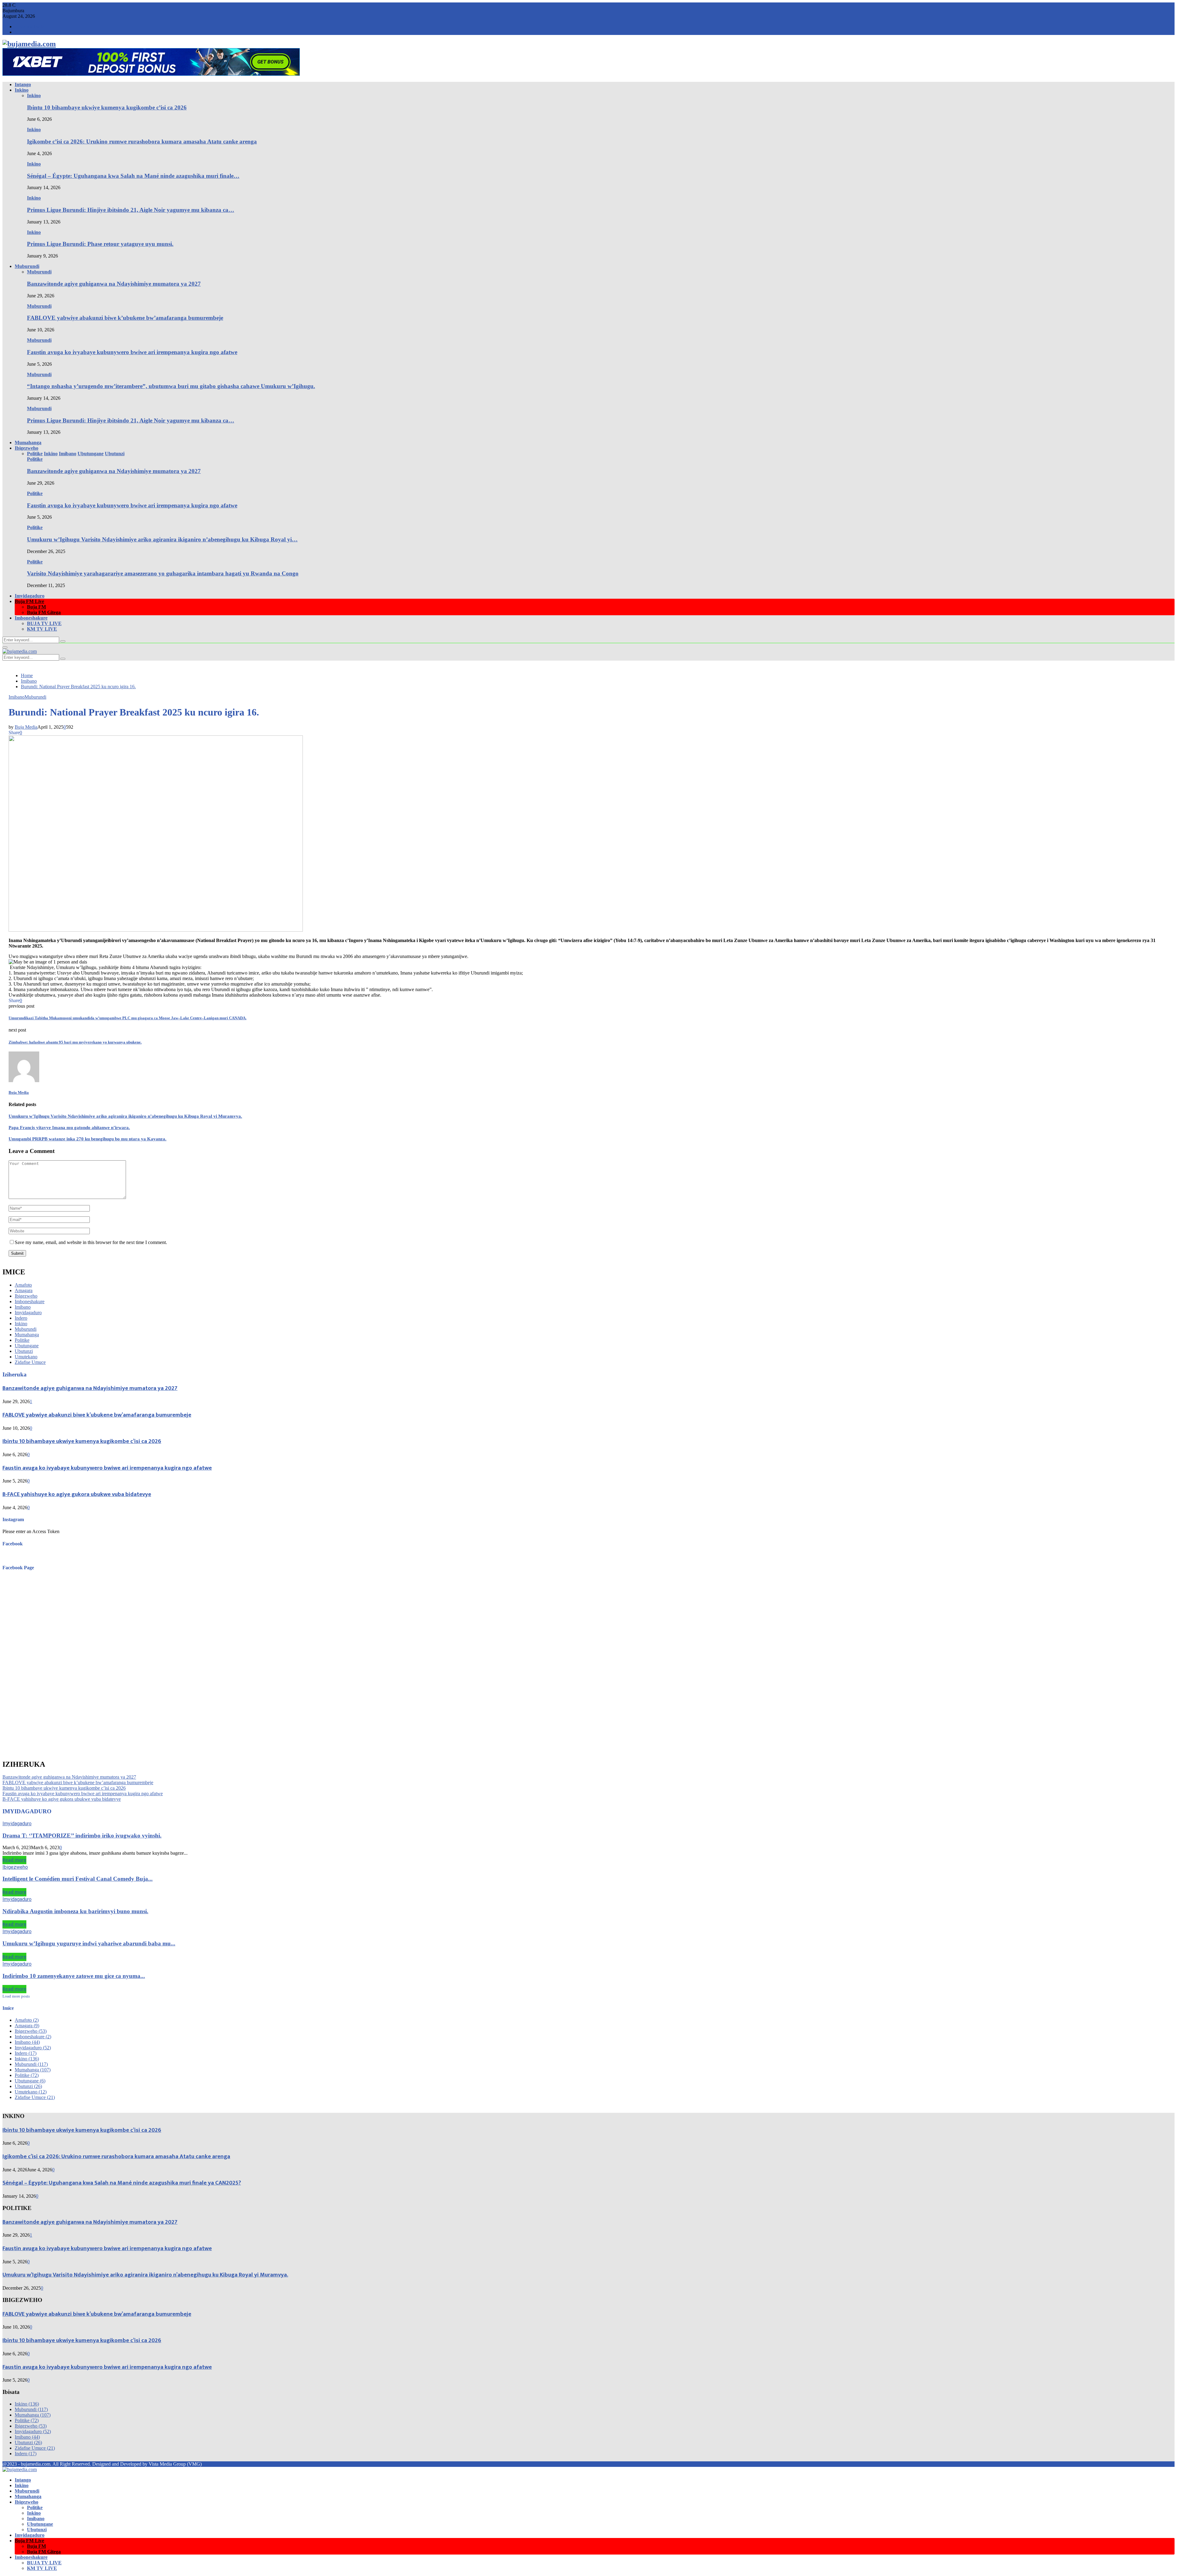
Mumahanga (28, 443)
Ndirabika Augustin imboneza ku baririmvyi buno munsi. (75, 1911)
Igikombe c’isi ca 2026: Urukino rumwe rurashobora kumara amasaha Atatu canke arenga (142, 141)
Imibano (17, 697)
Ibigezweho (27, 448)
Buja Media (26, 727)
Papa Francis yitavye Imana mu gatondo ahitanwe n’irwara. (69, 1128)
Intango (23, 84)
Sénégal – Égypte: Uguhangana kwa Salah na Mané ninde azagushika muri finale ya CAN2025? (122, 2183)
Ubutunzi (24, 1351)
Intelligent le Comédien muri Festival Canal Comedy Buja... (78, 1879)
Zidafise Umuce (30, 1362)
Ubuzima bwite (30, 27)
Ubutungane (27, 1346)
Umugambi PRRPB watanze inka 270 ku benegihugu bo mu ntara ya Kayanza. (88, 1139)
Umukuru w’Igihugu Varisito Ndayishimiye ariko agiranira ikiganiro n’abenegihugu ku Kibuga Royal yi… (162, 539)
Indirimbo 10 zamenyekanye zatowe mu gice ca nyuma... (74, 1976)
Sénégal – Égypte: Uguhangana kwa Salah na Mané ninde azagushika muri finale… (133, 176)
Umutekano (26, 1357)
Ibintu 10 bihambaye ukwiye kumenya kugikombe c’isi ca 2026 (107, 107)
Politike (35, 459)
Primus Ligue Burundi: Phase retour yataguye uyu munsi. (100, 244)
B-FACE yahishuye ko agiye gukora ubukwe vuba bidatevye (77, 1494)
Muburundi (27, 266)
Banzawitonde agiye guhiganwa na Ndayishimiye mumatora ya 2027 (114, 284)
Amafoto (23, 1285)
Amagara (24, 1290)
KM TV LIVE (42, 629)
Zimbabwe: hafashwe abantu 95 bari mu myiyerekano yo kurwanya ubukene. (75, 1042)
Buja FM (36, 607)
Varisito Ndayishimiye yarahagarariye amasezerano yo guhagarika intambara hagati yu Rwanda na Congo (163, 573)
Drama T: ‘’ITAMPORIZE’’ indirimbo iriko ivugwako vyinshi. (82, 1836)
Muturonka (25, 32)
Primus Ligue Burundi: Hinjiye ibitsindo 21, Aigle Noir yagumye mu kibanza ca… (131, 210)
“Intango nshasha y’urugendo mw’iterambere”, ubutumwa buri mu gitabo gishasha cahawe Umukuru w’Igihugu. (171, 386)
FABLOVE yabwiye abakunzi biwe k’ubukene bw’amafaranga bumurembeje (125, 318)
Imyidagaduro (30, 596)
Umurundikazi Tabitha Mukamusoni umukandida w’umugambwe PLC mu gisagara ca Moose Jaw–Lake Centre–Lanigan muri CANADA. (128, 1018)
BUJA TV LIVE (44, 623)
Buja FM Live (29, 601)
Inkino (22, 90)
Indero (21, 1318)
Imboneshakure (31, 618)
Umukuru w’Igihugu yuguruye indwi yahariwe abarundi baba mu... (89, 1943)
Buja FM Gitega (44, 612)
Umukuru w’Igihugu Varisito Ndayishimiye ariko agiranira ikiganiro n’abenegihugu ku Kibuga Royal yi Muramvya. (125, 1116)
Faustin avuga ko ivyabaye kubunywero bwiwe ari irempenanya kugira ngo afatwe (132, 352)
